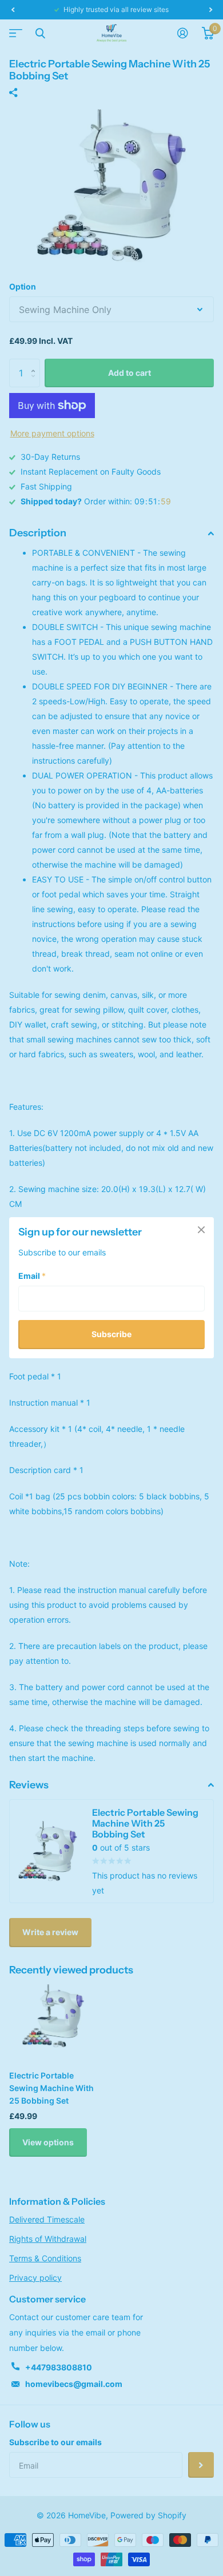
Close (201, 1230)
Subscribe (111, 1335)
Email (32, 1276)
